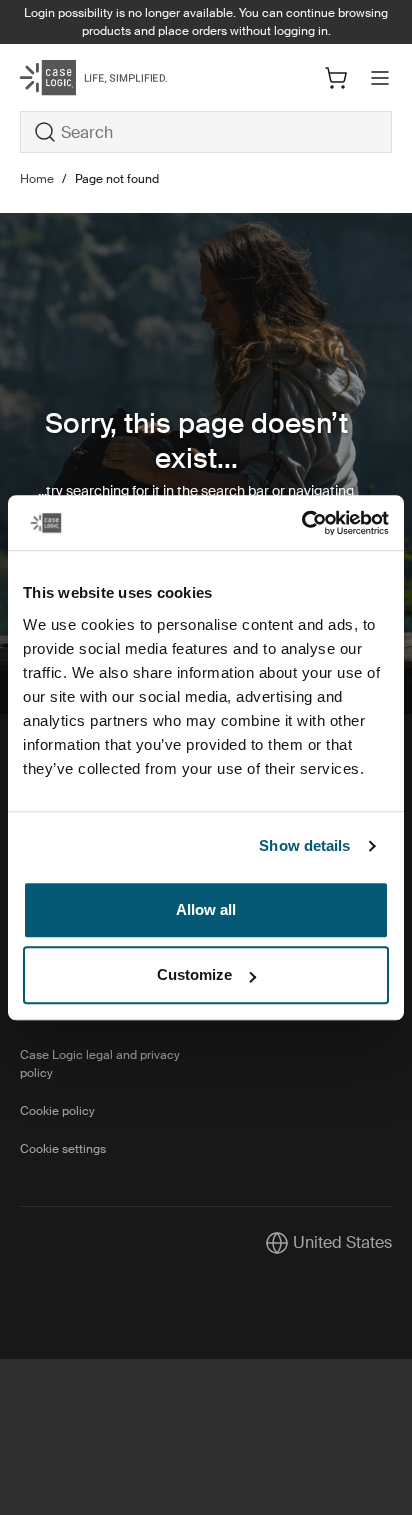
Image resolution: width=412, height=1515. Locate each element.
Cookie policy (57, 1111)
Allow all (206, 909)
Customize (194, 974)
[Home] (82, 77)
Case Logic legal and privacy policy (100, 1064)
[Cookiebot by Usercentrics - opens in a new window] (301, 523)
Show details (304, 845)
